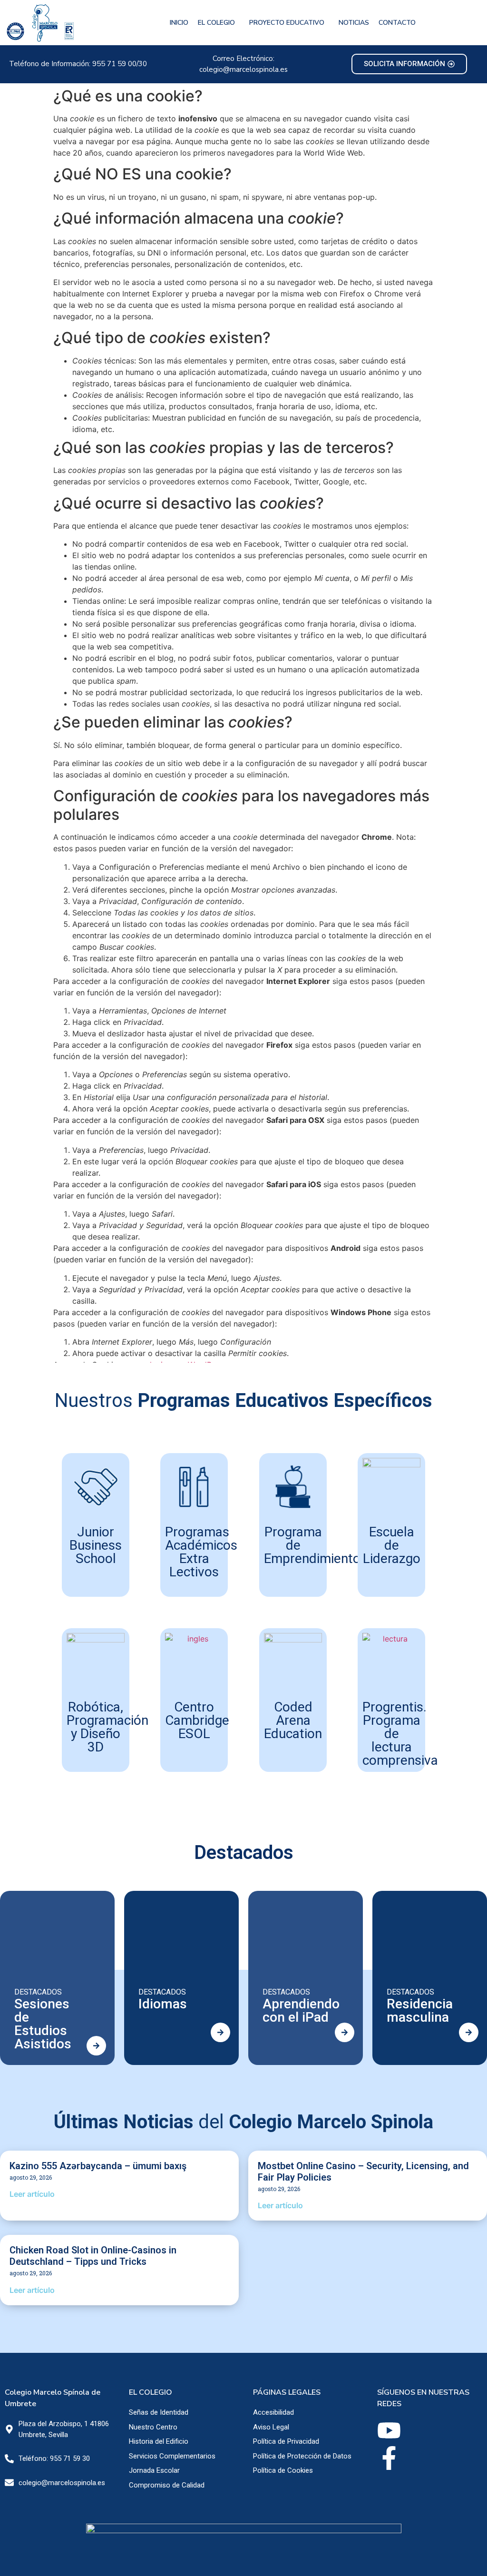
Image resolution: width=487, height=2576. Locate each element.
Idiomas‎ (163, 2004)
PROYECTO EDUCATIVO (287, 23)
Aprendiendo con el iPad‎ (301, 2011)
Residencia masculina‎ (420, 2011)
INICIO (179, 23)
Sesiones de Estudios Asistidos (43, 2024)
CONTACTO (397, 23)
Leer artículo (32, 2194)
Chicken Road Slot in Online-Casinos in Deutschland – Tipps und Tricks (93, 2256)
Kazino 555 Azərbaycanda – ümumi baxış (98, 2166)
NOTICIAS (354, 23)
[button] (219, 23)
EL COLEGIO (216, 23)
